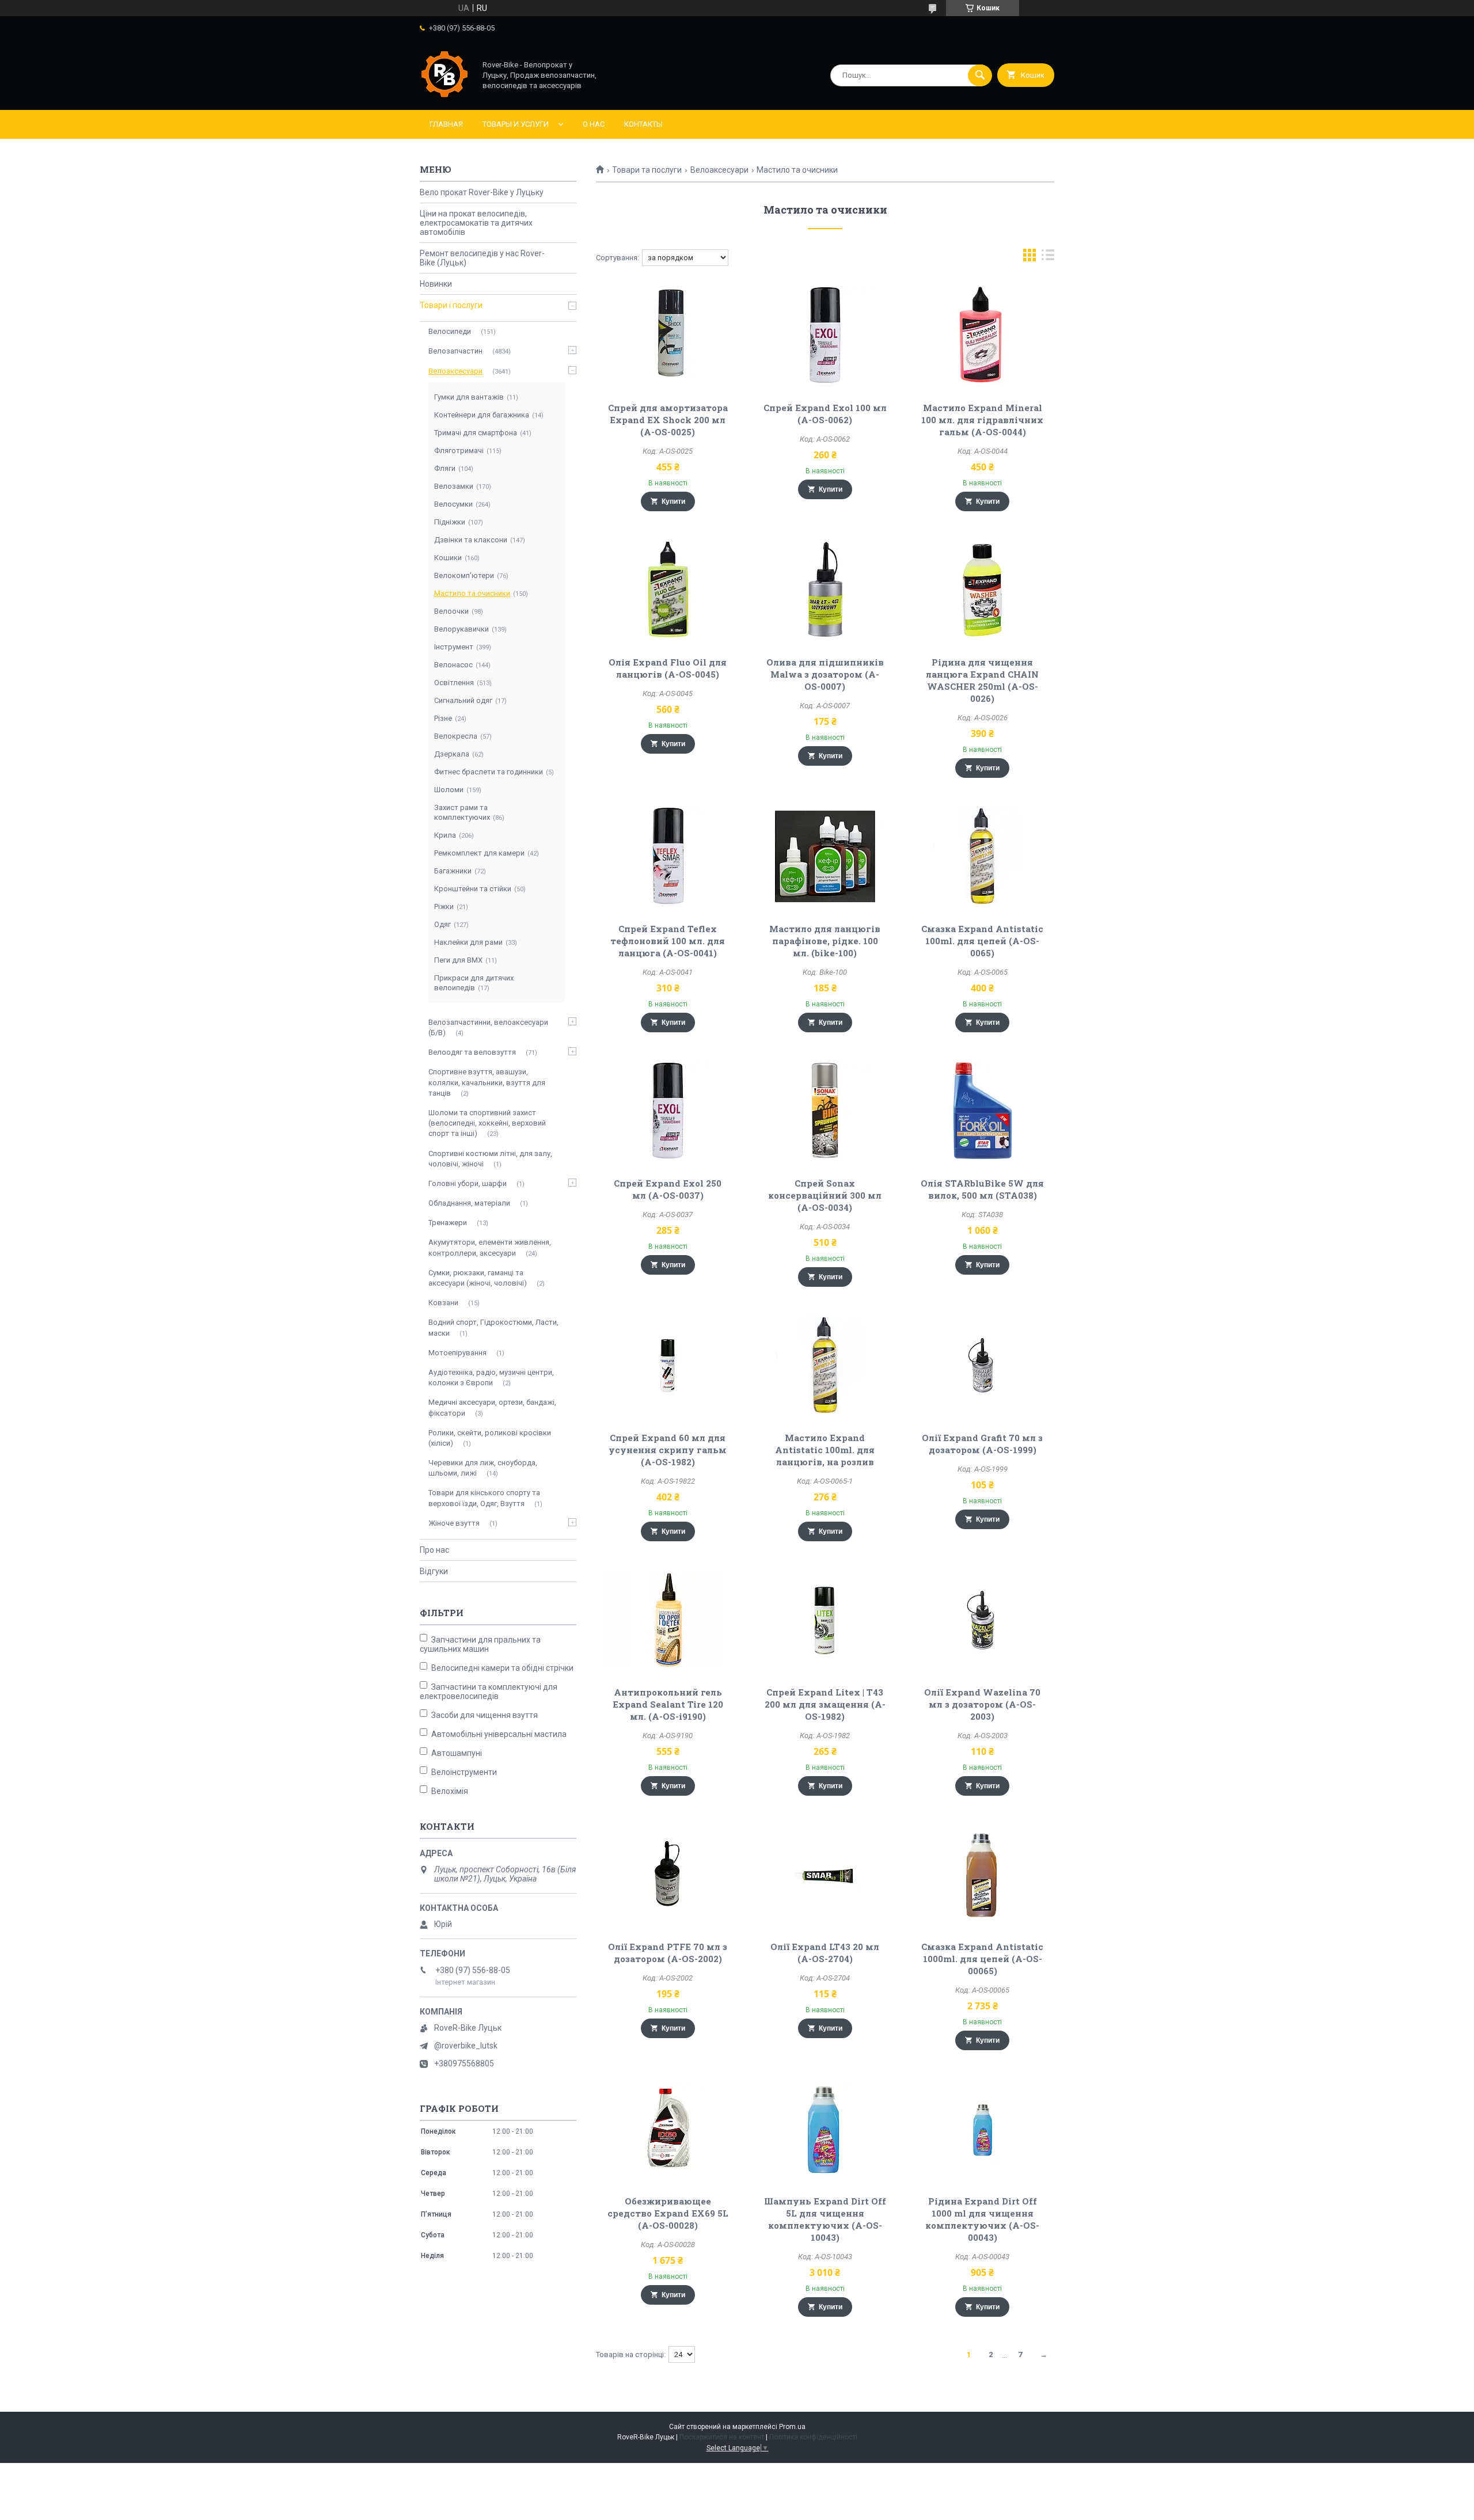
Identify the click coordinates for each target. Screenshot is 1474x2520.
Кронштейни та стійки (473, 889)
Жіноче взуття (454, 1523)
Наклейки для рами (468, 942)
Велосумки (453, 504)
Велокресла (456, 736)
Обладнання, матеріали (469, 1203)
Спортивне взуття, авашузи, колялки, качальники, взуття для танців (487, 1082)
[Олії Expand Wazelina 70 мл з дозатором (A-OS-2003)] (983, 1620)
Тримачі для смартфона (476, 433)
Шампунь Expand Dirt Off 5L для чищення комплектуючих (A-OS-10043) (825, 2219)
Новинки (436, 284)
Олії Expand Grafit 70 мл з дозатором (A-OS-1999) (982, 1444)
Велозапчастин (455, 351)
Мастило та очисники (472, 593)
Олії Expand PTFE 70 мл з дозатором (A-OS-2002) (668, 1953)
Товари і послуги (451, 305)
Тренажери (448, 1223)
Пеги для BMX (458, 960)
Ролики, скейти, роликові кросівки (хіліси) (490, 1438)
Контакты (643, 124)
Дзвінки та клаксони (471, 540)
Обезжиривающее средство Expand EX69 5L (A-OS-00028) (668, 2213)
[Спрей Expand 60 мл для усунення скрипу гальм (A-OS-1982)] (668, 1365)
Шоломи (449, 790)
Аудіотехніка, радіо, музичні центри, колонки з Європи (491, 1377)
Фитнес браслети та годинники (489, 772)
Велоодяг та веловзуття (472, 1052)
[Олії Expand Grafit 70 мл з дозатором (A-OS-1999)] (983, 1365)
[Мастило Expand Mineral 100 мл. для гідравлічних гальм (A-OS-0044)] (983, 335)
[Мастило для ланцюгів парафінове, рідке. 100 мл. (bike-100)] (825, 856)
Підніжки (450, 522)
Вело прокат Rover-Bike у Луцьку (482, 192)
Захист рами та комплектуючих (462, 812)
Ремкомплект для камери (479, 853)
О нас (594, 124)
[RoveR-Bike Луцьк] (445, 96)
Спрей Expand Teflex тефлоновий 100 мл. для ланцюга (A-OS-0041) (668, 941)
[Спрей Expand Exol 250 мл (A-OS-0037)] (668, 1111)
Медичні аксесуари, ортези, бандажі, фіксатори (492, 1407)
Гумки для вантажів (469, 397)
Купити (673, 501)
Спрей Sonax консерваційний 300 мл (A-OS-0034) (825, 1195)
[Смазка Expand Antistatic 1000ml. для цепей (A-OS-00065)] (983, 1874)
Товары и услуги (516, 124)
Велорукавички (461, 629)
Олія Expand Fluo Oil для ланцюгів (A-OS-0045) (668, 668)
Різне (443, 718)
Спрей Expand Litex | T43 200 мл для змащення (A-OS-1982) (825, 1704)
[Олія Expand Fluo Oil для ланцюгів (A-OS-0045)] (668, 590)
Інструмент (454, 647)
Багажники (453, 871)
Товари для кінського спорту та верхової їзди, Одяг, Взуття (484, 1498)
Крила (445, 835)
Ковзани (443, 1303)
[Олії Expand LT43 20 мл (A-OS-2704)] (825, 1874)
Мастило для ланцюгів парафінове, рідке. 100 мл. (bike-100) (825, 941)
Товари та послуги (647, 170)
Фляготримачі (459, 451)
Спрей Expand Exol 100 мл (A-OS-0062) (825, 414)
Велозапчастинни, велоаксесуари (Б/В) (488, 1027)
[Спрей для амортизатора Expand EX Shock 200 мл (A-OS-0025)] (668, 335)
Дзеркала (452, 754)
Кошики (448, 558)
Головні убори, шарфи (468, 1183)
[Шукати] (980, 75)
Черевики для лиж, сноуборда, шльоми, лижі (483, 1468)
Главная (446, 124)
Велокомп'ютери (464, 575)
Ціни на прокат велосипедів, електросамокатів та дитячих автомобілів (476, 223)
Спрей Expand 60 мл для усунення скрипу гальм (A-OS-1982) (668, 1450)
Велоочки (451, 611)
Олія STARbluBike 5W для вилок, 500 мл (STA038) (982, 1189)
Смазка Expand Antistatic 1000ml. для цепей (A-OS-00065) (982, 1959)
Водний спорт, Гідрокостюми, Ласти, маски (493, 1327)
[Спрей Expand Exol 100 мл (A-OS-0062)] (825, 335)
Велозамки (454, 486)
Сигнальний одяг (463, 700)
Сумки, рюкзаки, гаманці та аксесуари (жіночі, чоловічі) (478, 1278)
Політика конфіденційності (813, 2437)
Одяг (442, 924)
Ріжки (444, 906)
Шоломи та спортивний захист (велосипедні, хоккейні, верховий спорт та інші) (487, 1123)
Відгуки (434, 1571)
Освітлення (454, 683)
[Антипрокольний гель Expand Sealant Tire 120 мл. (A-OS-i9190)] (668, 1620)
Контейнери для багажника (482, 415)
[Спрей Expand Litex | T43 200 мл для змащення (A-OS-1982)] (825, 1620)
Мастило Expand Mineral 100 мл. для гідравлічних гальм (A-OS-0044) (982, 420)
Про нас (434, 1550)
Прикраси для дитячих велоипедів (474, 983)
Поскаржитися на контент (722, 2437)
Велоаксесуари (719, 170)
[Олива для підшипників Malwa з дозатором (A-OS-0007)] (825, 590)
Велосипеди (450, 331)
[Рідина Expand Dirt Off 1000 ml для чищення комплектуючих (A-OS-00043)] (983, 2128)
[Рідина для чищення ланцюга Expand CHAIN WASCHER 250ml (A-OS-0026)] (983, 590)
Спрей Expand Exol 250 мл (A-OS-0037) (668, 1189)
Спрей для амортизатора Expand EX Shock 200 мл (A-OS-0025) (668, 420)
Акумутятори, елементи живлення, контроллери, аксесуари (490, 1247)
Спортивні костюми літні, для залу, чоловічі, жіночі (490, 1159)
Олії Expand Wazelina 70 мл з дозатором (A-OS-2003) (982, 1704)
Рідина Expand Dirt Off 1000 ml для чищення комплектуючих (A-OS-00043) (982, 2219)
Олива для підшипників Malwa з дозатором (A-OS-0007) (825, 674)
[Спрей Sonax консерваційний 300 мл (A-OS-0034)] (825, 1111)
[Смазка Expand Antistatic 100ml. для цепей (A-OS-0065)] (983, 856)
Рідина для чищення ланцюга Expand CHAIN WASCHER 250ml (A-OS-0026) (982, 680)
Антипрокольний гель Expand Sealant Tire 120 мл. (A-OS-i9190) (668, 1704)
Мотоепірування (457, 1353)
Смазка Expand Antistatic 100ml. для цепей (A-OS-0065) (982, 941)
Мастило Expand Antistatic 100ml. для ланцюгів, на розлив (825, 1450)
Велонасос (453, 665)
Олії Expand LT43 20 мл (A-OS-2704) (825, 1953)
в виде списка (1048, 258)
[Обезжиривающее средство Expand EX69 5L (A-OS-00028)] (668, 2128)
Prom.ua (792, 2427)
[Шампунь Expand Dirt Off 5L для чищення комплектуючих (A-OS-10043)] (825, 2128)
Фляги (445, 468)
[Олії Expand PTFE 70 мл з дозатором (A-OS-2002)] (668, 1874)
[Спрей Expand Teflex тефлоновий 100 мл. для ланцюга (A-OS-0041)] (668, 856)
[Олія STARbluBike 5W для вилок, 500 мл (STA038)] (983, 1111)
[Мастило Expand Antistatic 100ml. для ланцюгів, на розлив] (825, 1365)
